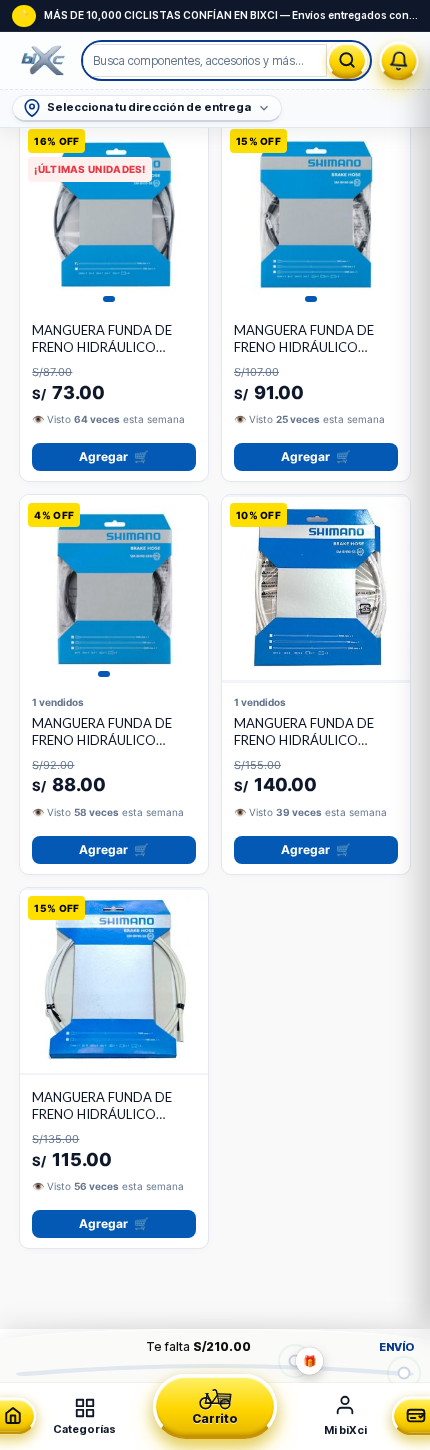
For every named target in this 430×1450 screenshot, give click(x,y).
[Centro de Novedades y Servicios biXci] (399, 60)
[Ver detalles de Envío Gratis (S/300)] (404, 1372)
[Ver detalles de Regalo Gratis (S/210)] (294, 1360)
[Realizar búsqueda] (347, 60)
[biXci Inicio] (47, 61)
